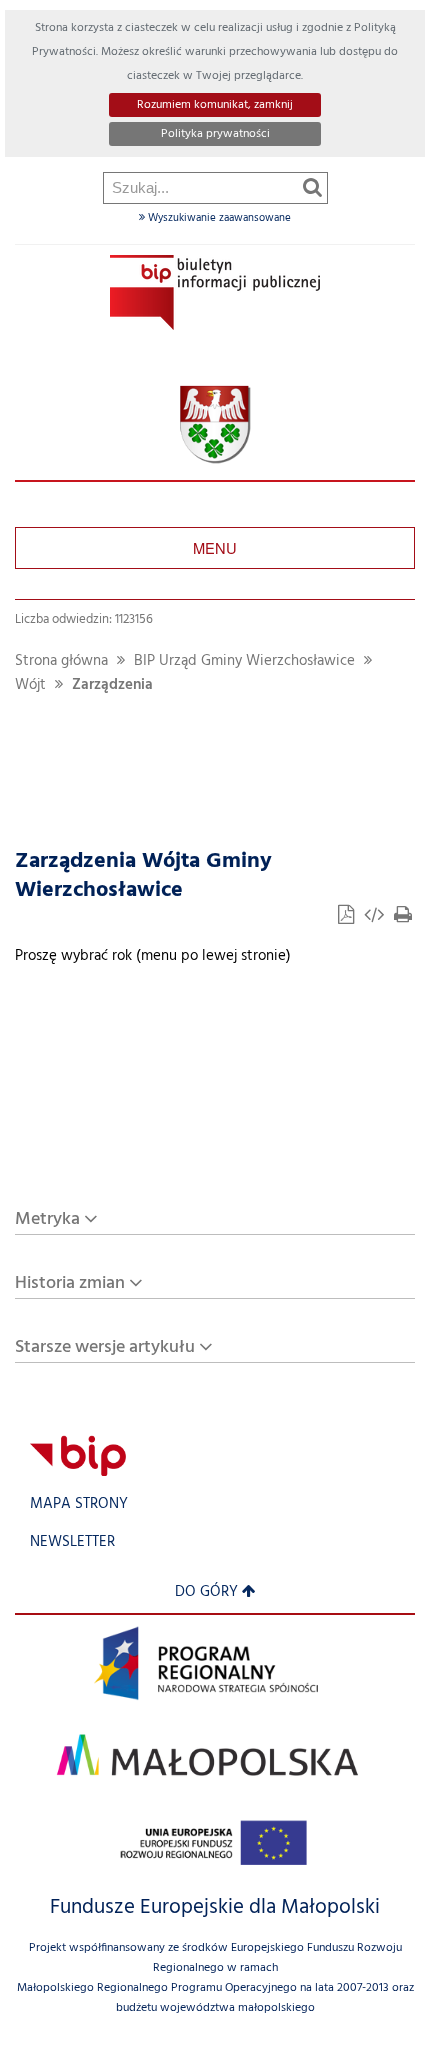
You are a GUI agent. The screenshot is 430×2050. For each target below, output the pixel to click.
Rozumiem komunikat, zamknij (215, 105)
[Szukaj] (312, 187)
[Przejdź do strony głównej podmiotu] (215, 292)
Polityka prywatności (215, 134)
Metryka (47, 1219)
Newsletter (72, 1542)
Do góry (206, 1592)
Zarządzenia (112, 685)
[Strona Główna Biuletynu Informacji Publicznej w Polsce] (78, 1455)
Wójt (30, 685)
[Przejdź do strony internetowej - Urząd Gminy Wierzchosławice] (215, 425)
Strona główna (61, 661)
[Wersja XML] (376, 917)
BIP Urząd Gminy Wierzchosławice (244, 661)
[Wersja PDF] (348, 917)
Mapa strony (79, 1504)
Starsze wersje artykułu (105, 1347)
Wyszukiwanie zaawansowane (218, 218)
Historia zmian (70, 1283)
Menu (215, 547)
